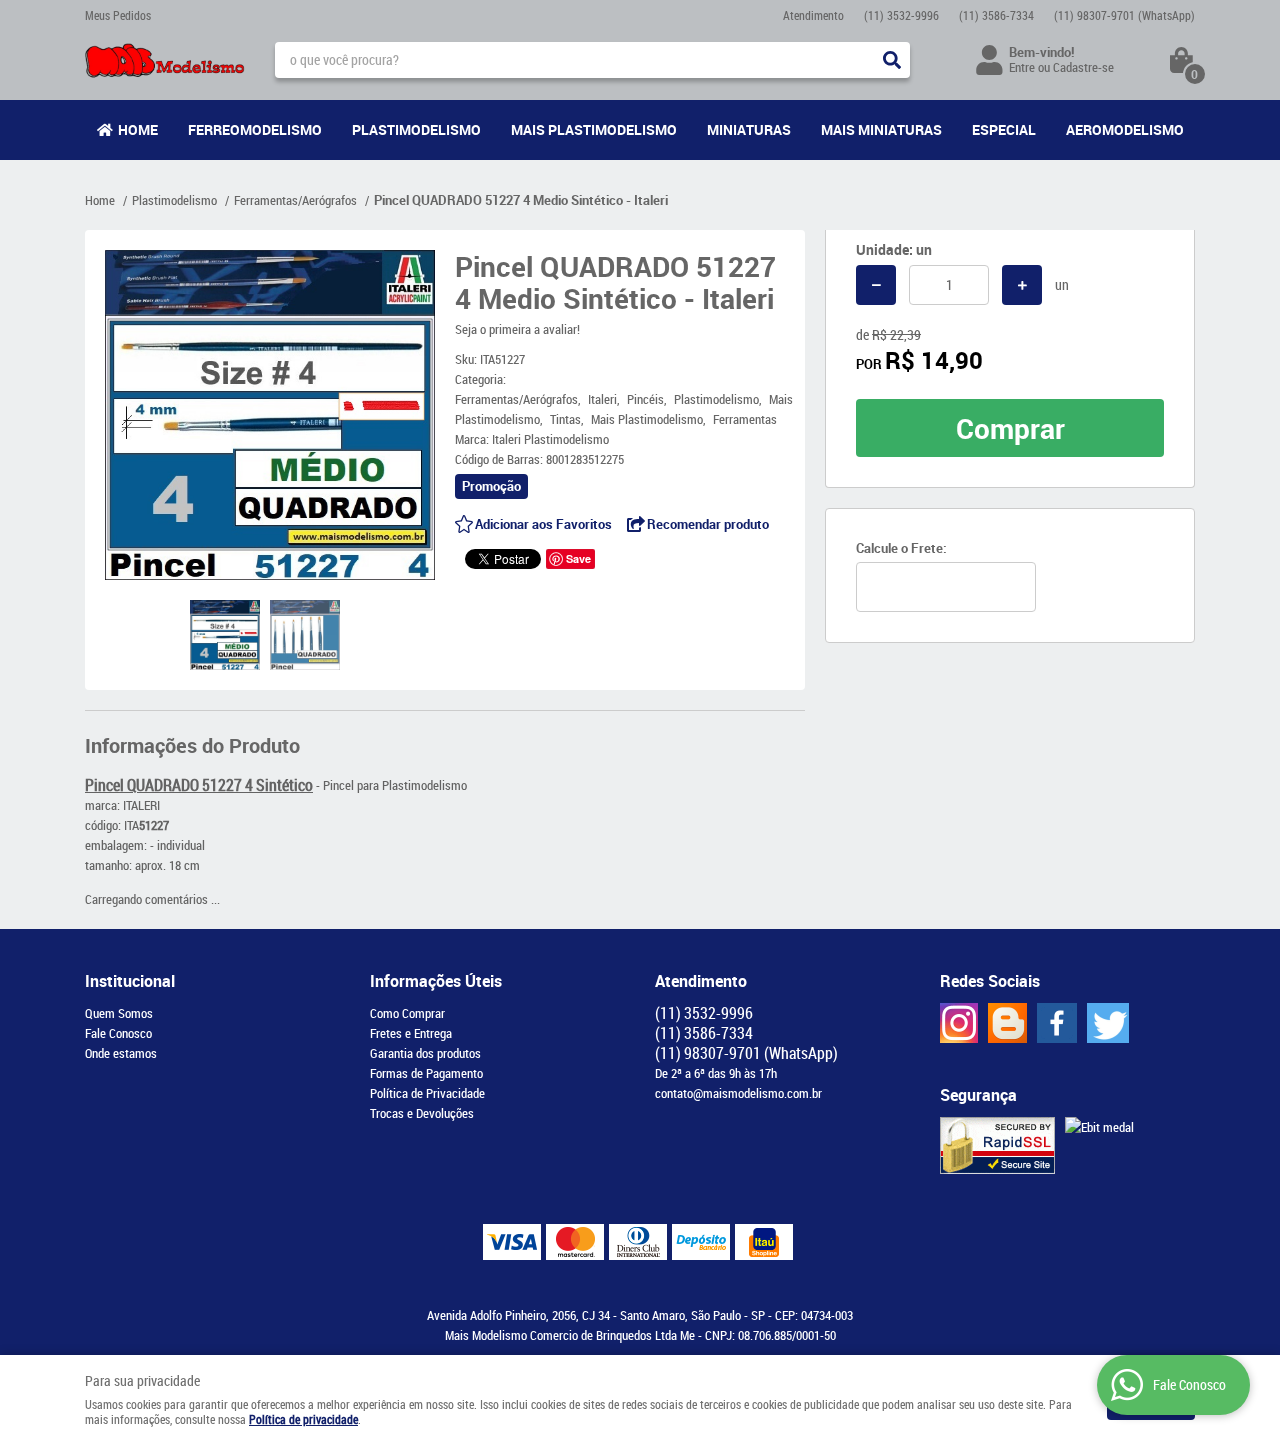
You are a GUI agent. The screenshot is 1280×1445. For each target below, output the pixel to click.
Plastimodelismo (416, 129)
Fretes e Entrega (411, 1033)
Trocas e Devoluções (422, 1113)
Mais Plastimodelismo (594, 129)
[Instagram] (959, 1023)
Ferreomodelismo (255, 129)
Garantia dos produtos (425, 1053)
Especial (1004, 129)
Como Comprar (407, 1013)
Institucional (130, 981)
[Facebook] (1057, 1023)
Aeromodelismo (1125, 129)
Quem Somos (119, 1013)
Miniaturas (749, 129)
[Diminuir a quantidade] (876, 285)
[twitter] (1108, 1023)
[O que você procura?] (892, 60)
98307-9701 (1124, 15)
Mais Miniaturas (881, 129)
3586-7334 (996, 15)
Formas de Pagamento (426, 1073)
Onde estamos (121, 1053)
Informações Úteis (436, 981)
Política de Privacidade (427, 1093)
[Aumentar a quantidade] (1022, 285)
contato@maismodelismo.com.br (738, 1093)
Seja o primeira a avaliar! (517, 329)
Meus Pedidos (118, 15)
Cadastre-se (1083, 67)
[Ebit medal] (1099, 1127)
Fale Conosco (118, 1033)
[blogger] (1007, 1023)
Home (138, 129)
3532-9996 (901, 15)
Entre (1022, 67)
